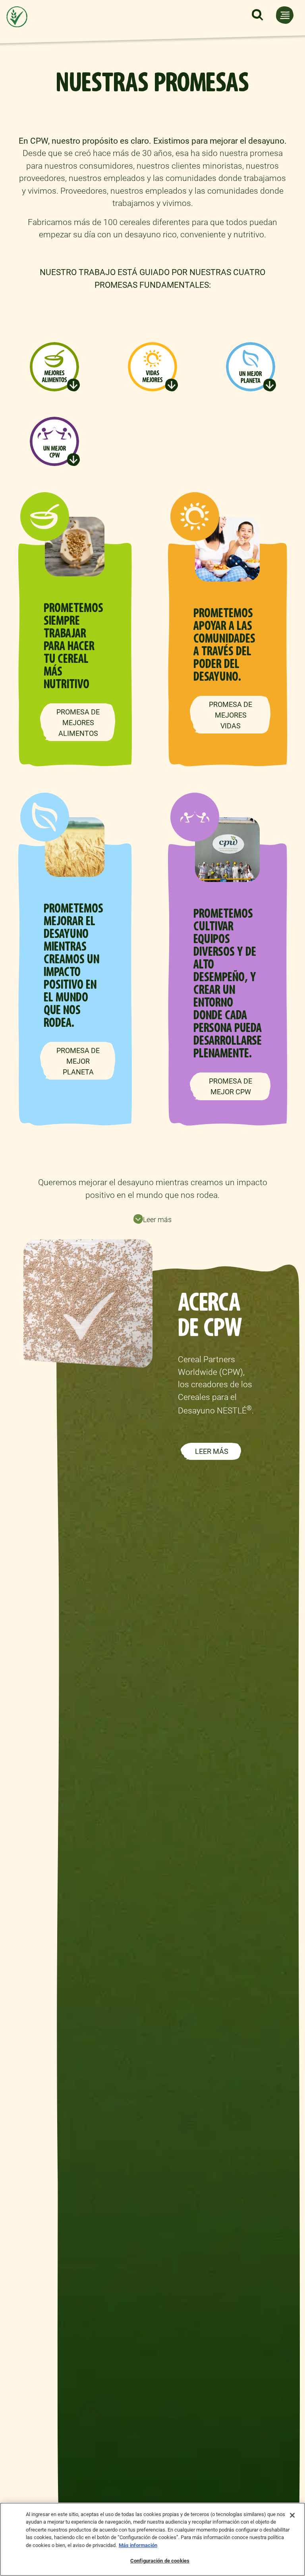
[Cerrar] (292, 2515)
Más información (138, 2545)
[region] (152, 2539)
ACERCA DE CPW (210, 1315)
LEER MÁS (212, 1451)
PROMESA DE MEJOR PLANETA (78, 1061)
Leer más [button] (157, 1220)
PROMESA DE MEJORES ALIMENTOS (78, 723)
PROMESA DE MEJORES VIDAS (231, 715)
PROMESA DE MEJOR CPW (231, 1086)
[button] (257, 15)
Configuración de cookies (160, 2561)
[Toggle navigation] (285, 15)
